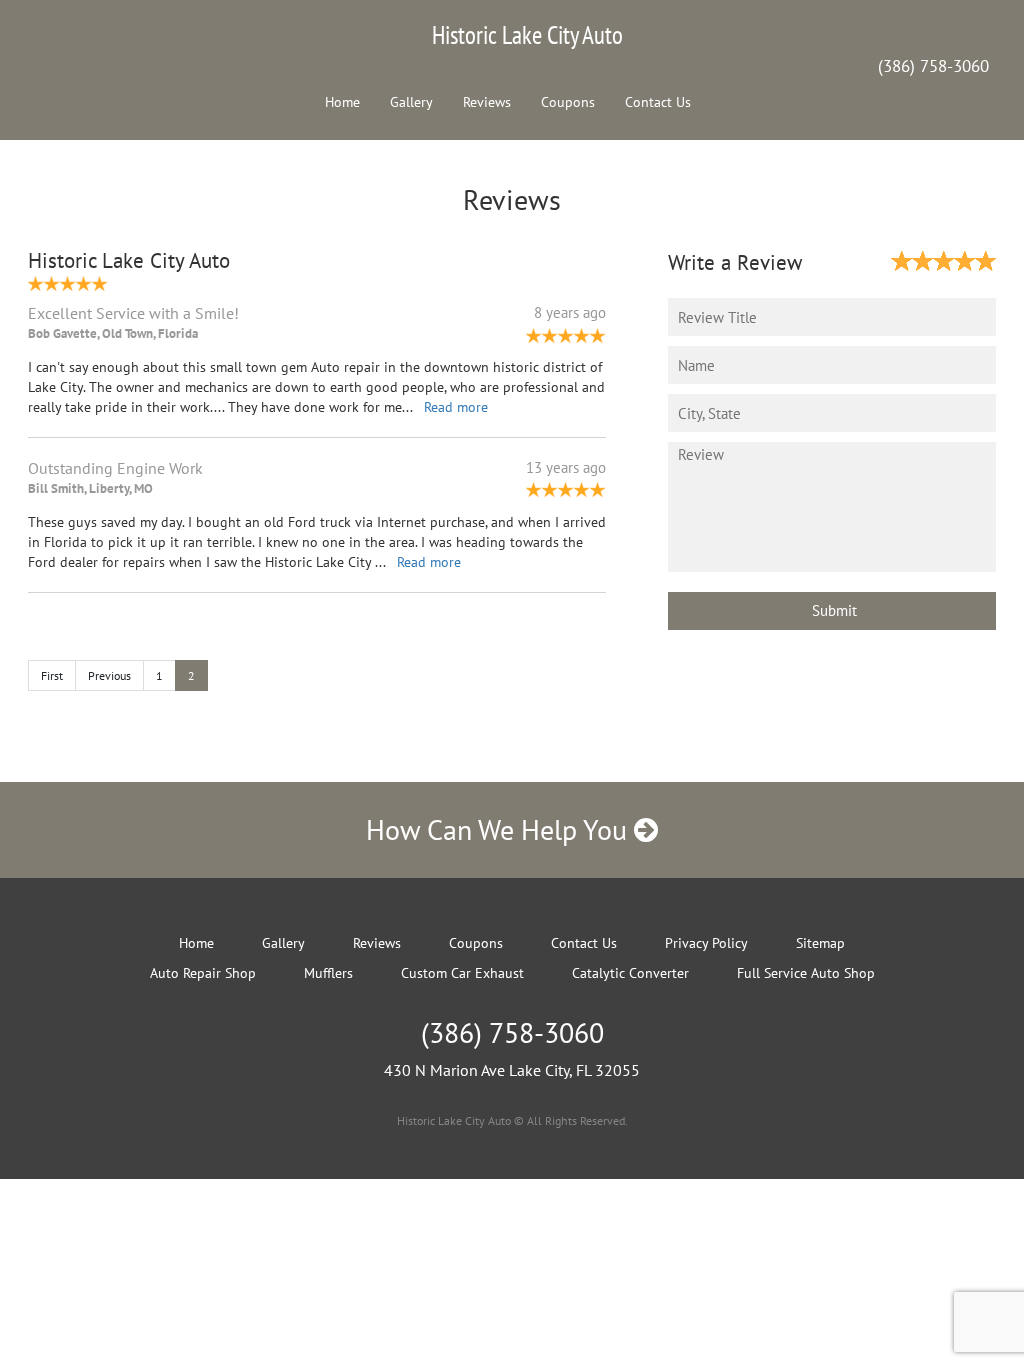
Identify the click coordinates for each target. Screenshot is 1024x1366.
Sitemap (820, 943)
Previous (109, 675)
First (52, 675)
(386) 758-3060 (933, 66)
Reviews (487, 102)
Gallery (411, 102)
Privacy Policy (706, 943)
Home (342, 102)
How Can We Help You (500, 829)
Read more (456, 407)
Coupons (568, 102)
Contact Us (658, 102)
